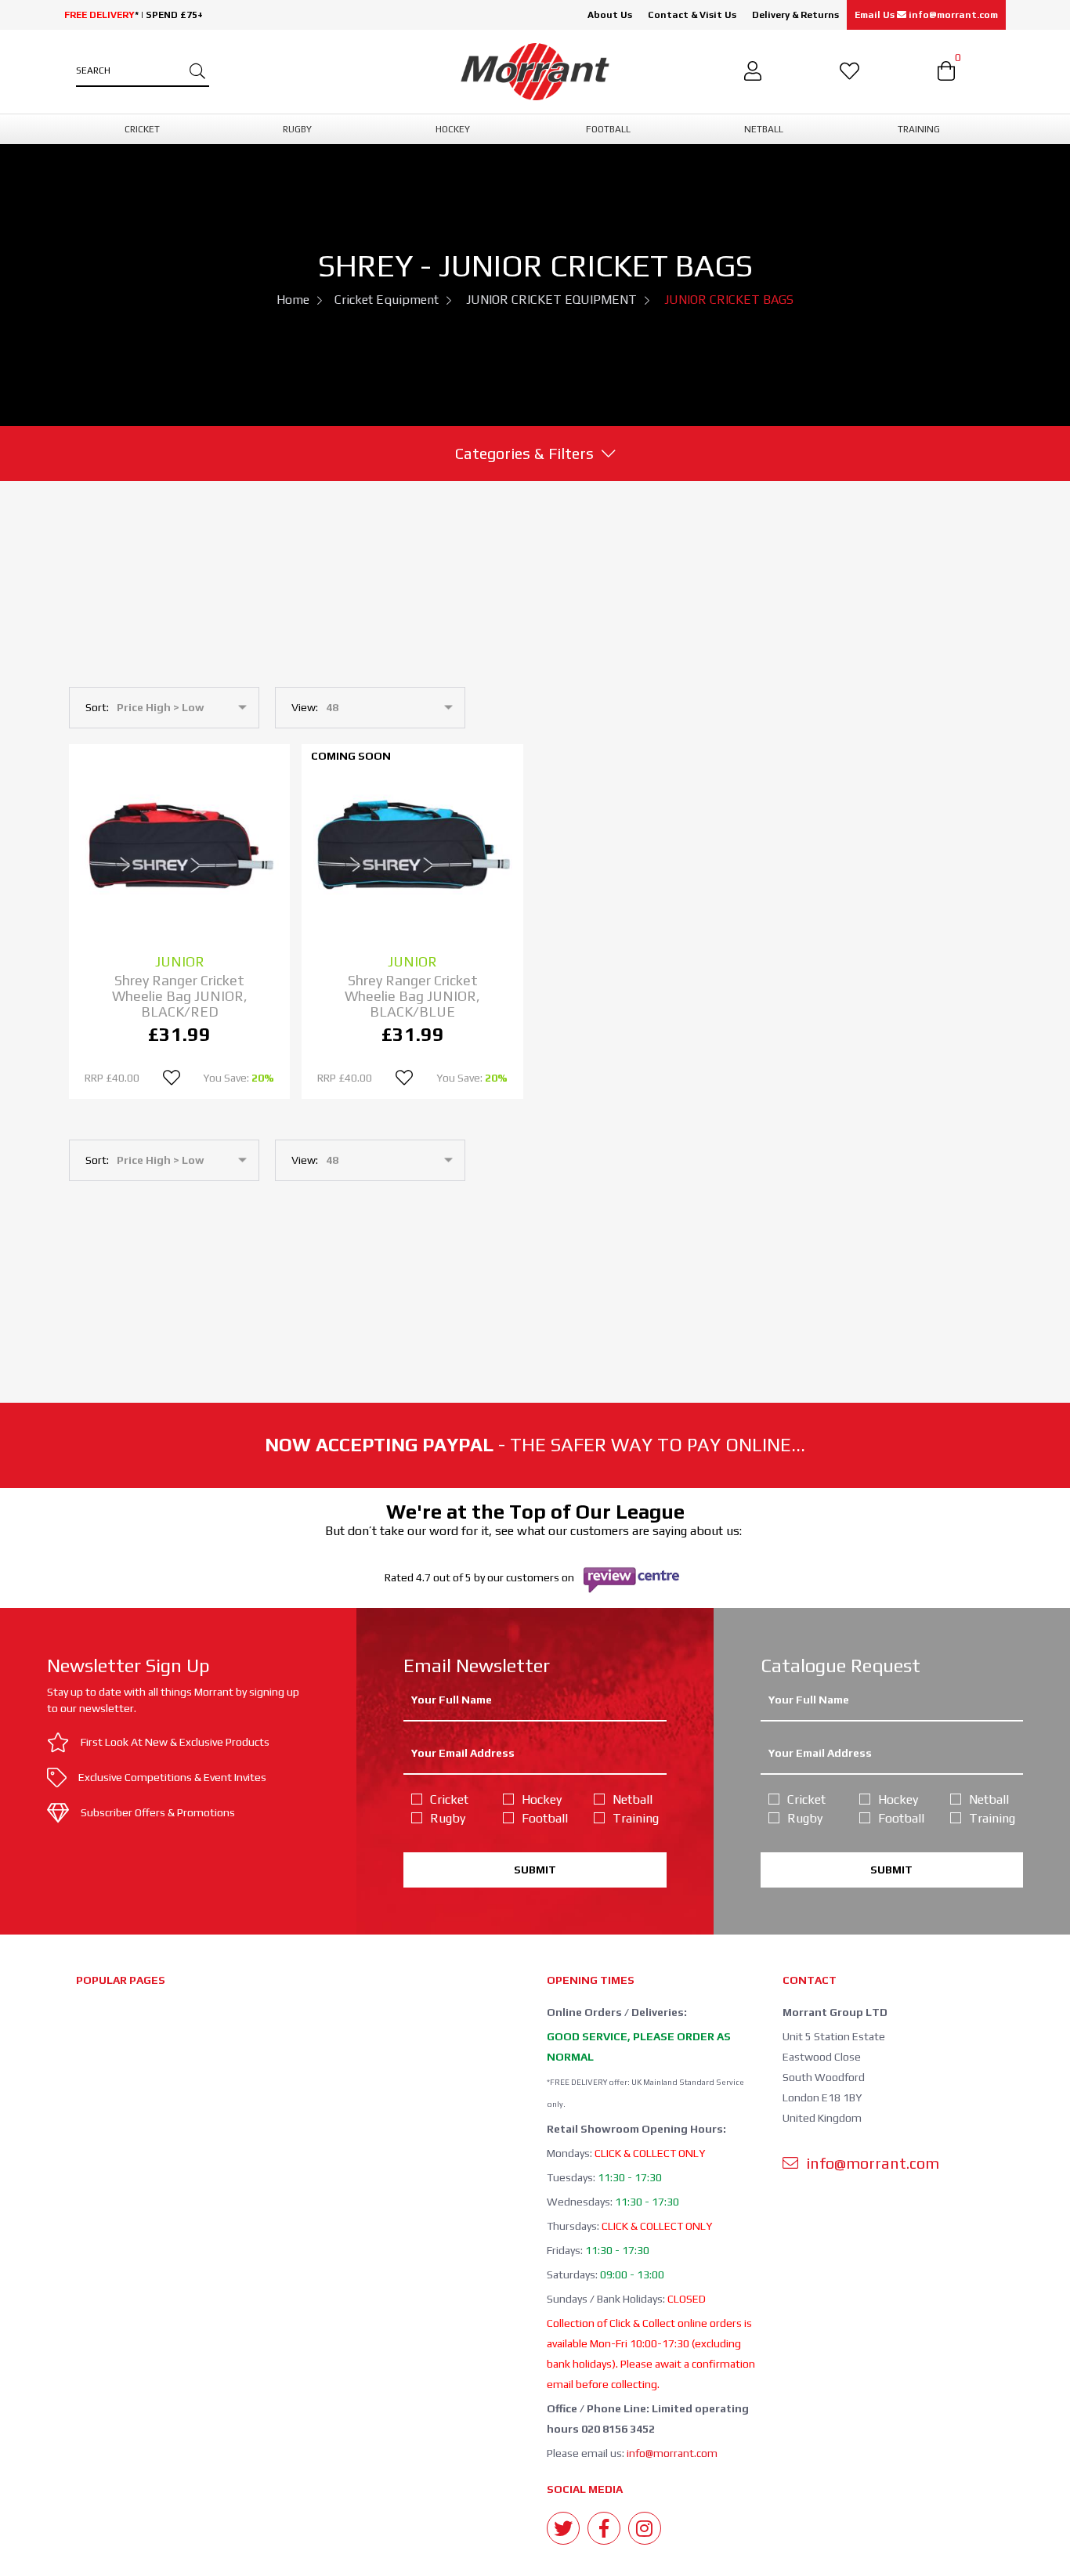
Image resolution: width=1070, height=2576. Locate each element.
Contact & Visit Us (692, 15)
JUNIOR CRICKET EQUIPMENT (551, 300)
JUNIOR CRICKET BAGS (729, 300)
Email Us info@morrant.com (926, 15)
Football (545, 1818)
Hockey (542, 1799)
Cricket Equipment (387, 300)
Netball (633, 1799)
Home (293, 300)
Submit (535, 1870)
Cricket (449, 1799)
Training (636, 1818)
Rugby (448, 1818)
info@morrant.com (672, 2453)
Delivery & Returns (795, 15)
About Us (610, 15)
